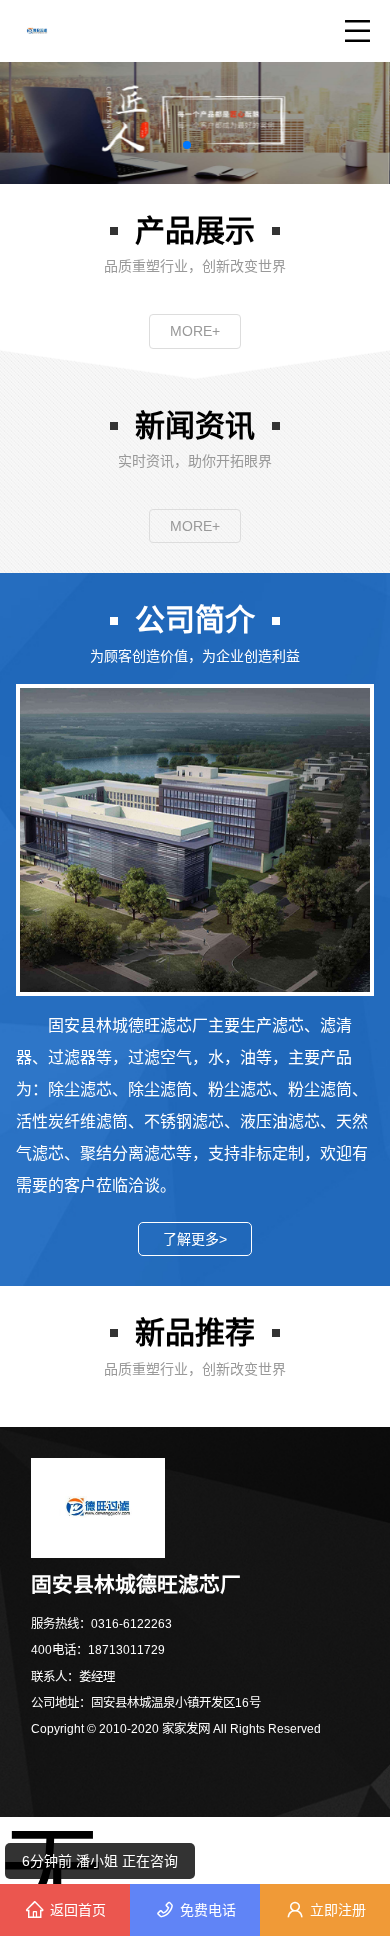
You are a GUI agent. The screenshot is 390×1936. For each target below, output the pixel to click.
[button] (187, 145)
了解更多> (195, 1239)
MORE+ (195, 331)
